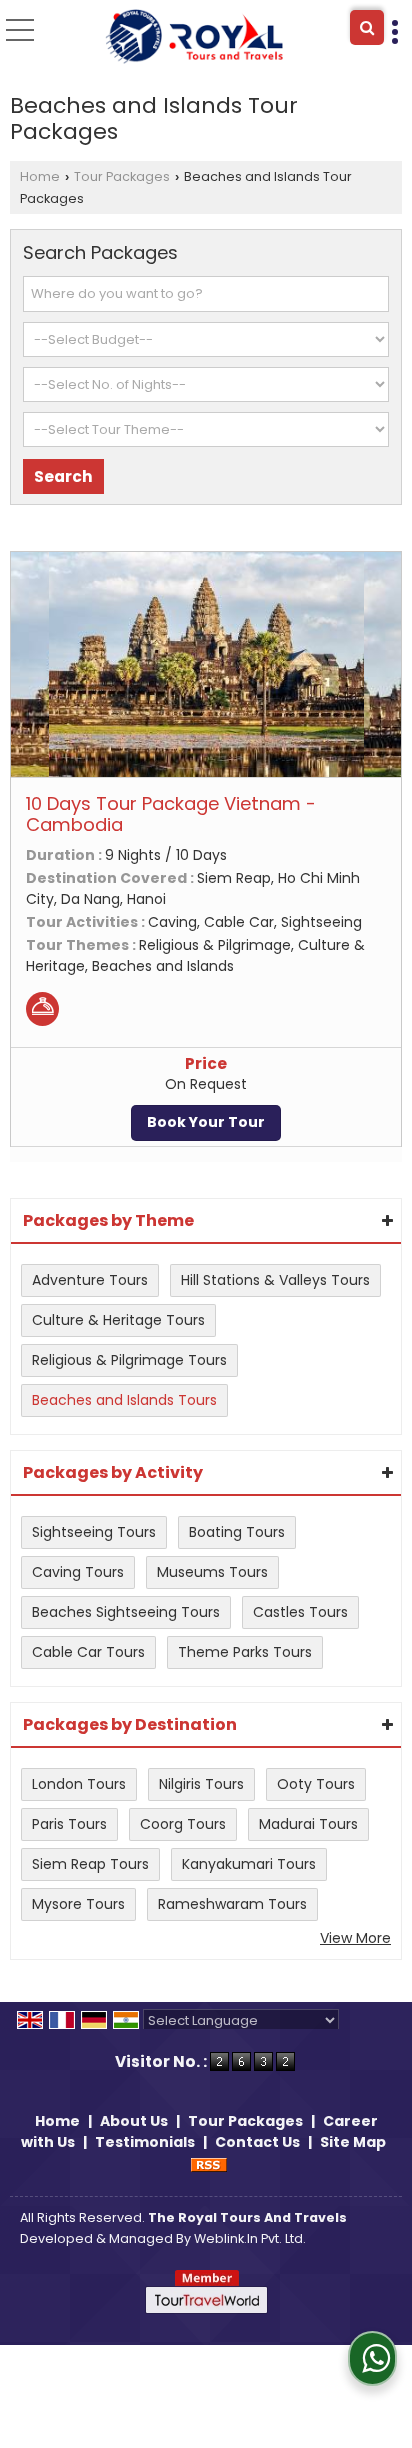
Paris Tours (69, 1824)
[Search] (367, 27)
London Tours (79, 1784)
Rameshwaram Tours (232, 1904)
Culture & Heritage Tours (118, 1320)
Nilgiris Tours (201, 1784)
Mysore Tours (78, 1904)
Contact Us (257, 2142)
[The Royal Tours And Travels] (193, 38)
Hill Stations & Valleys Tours (275, 1280)
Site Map (353, 2142)
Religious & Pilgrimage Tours (129, 1360)
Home (40, 176)
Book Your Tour (206, 1122)
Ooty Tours (316, 1784)
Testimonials (145, 2142)
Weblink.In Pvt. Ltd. (250, 2238)
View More (355, 1938)
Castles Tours (300, 1612)
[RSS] (209, 2163)
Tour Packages (122, 176)
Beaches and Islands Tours (124, 1400)
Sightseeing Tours (94, 1532)
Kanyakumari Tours (249, 1864)
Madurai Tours (308, 1824)
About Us (134, 2121)
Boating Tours (237, 1532)
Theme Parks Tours (245, 1652)
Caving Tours (78, 1572)
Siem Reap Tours (90, 1864)
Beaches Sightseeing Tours (126, 1612)
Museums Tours (212, 1572)
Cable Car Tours (88, 1652)
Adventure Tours (90, 1280)
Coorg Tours (183, 1824)
